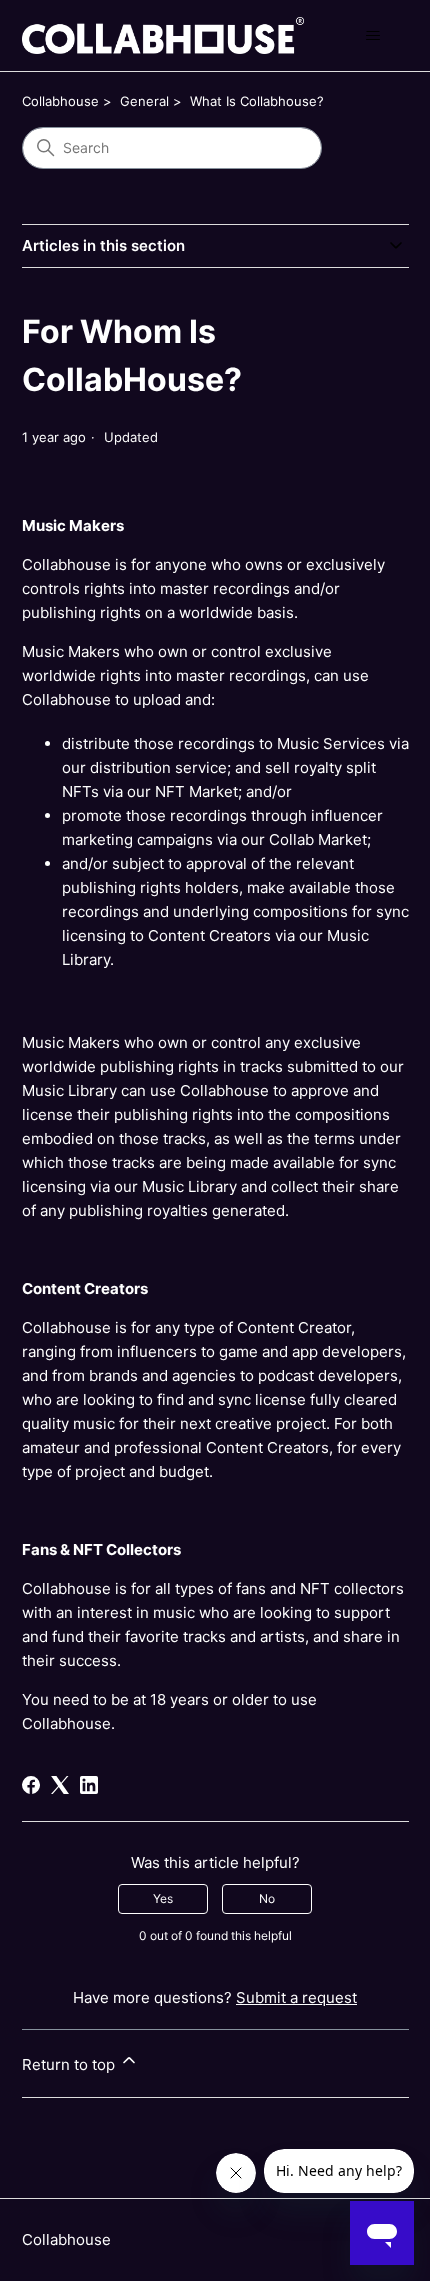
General (144, 101)
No (267, 1898)
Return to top (70, 2064)
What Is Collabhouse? (257, 101)
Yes (163, 1898)
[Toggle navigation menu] (373, 36)
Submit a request (296, 1997)
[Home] (163, 35)
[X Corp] (60, 1785)
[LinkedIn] (89, 1785)
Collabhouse (60, 101)
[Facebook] (31, 1785)
